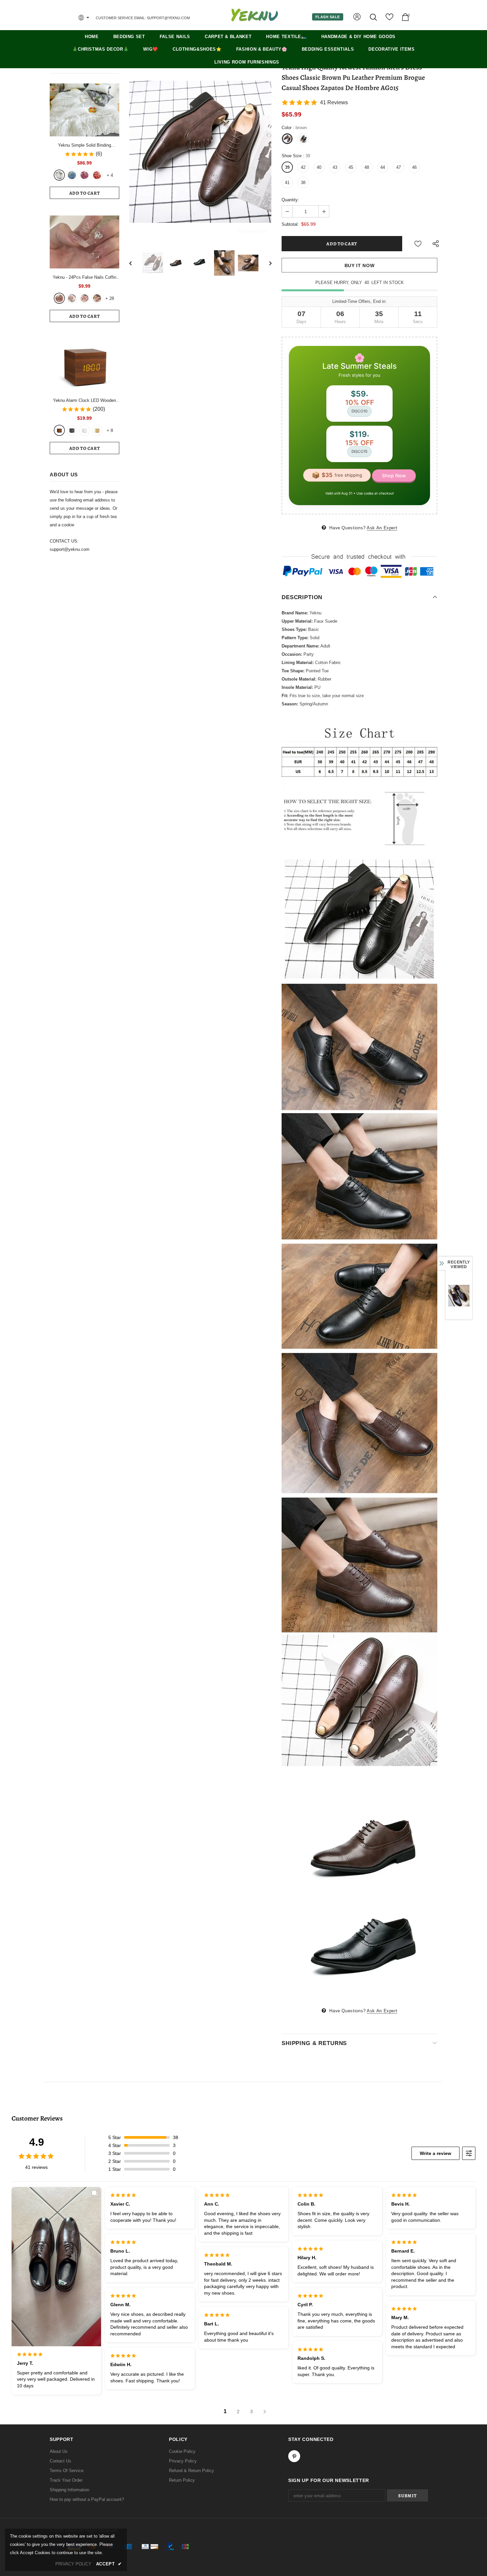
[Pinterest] (303, 1326)
